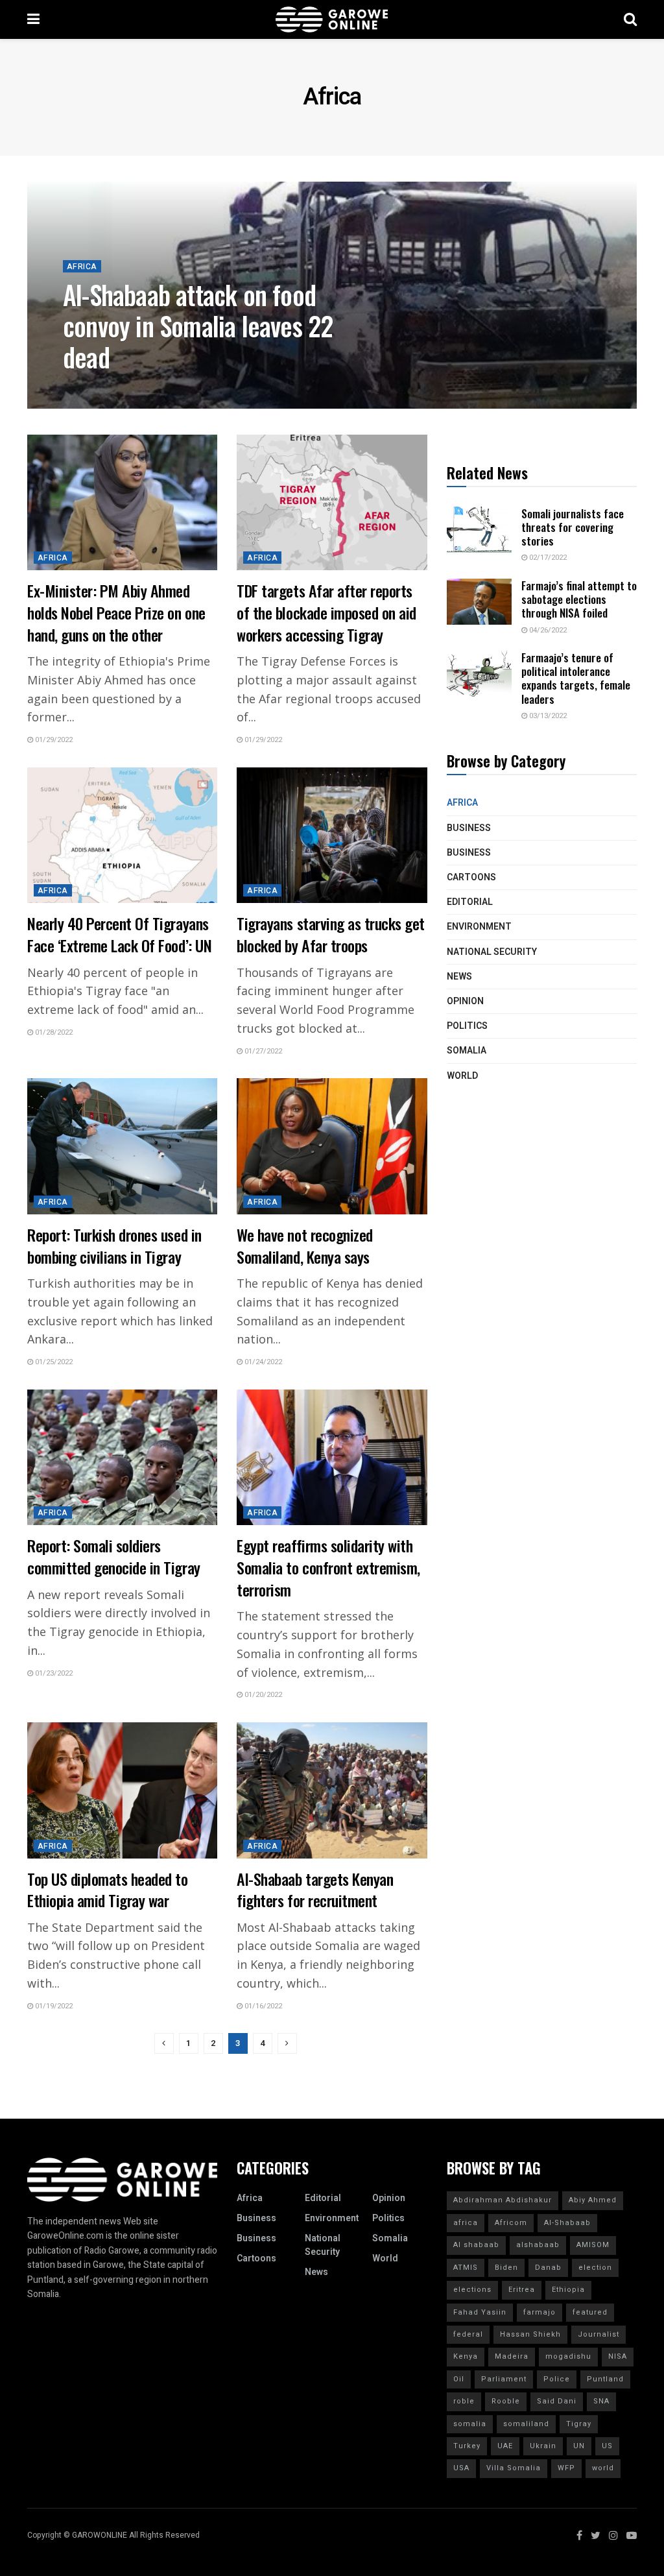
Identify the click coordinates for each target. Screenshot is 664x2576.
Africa (82, 267)
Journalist (599, 2334)
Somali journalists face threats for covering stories (573, 527)
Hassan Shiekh (530, 2334)
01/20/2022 (262, 1695)
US (607, 2446)
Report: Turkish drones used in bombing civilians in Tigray (114, 1246)
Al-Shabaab (567, 2223)
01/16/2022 (262, 2006)
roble (464, 2401)
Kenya (466, 2356)
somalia (470, 2424)
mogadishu (568, 2356)
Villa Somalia (514, 2468)
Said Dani (557, 2401)
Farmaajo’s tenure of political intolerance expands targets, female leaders (576, 678)
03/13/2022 (547, 716)
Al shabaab (476, 2245)
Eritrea (522, 2290)
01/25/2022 (53, 1362)
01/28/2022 (53, 1032)
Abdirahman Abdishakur (503, 2200)
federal (468, 2334)
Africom (511, 2223)
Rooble (506, 2401)
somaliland (526, 2424)
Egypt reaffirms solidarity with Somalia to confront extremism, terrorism (328, 1567)
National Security (492, 952)
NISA (618, 2356)
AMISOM (593, 2245)
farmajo (539, 2312)
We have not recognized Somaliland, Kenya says (304, 1246)
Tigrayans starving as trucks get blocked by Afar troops (331, 934)
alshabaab (538, 2245)
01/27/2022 (262, 1051)
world (603, 2468)
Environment (479, 927)
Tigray (579, 2424)
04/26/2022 (547, 630)
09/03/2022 (89, 388)
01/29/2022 (53, 740)
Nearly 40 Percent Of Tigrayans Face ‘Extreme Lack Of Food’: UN (121, 934)
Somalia (467, 1051)
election (595, 2268)
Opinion (465, 1001)
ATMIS (466, 2268)
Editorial (470, 902)
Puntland (605, 2379)
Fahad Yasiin (480, 2312)
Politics (467, 1026)
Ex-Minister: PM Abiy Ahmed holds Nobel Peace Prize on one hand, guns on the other (116, 612)
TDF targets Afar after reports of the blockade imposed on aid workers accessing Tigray (326, 612)
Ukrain (543, 2446)
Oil (459, 2379)
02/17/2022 (547, 558)
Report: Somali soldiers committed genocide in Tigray (114, 1556)
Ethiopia (568, 2290)
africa (466, 2223)
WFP (566, 2468)
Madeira (512, 2356)
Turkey (467, 2446)
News (459, 977)
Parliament (504, 2379)
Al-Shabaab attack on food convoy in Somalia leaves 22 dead (198, 326)
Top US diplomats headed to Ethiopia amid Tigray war (108, 1890)
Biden (506, 2268)
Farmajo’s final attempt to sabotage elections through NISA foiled (579, 599)
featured (590, 2312)
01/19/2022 (53, 2006)
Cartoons (471, 877)
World (462, 1076)
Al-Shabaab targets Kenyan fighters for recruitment (315, 1890)
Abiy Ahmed (593, 2200)
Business (469, 828)
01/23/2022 (53, 1673)
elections (472, 2290)
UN (579, 2446)
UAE (505, 2446)
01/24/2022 (262, 1362)
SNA (601, 2401)
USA (461, 2468)
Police (557, 2379)
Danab (548, 2268)
